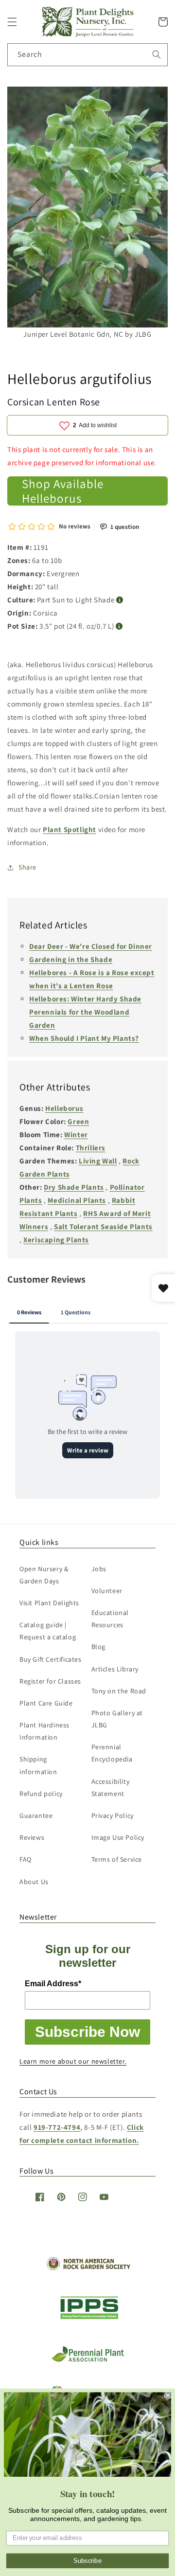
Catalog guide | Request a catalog (48, 1631)
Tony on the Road (119, 1691)
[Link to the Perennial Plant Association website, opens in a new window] (87, 2360)
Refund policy (41, 1794)
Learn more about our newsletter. (73, 2061)
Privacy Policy (113, 1815)
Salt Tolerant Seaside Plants (103, 1226)
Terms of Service (117, 1859)
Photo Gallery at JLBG (117, 1719)
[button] (12, 22)
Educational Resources (110, 1619)
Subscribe (87, 2561)
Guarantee (36, 1815)
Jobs (99, 1569)
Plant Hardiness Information (44, 1731)
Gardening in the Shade (71, 959)
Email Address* (53, 1984)
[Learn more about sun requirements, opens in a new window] (120, 600)
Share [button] (27, 867)
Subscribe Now (87, 2032)
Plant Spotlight (70, 829)
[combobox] (87, 55)
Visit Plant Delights (49, 1603)
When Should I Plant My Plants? (84, 1038)
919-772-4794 (57, 2127)
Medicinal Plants (77, 1200)
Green (78, 1121)
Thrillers (91, 1148)
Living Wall (98, 1161)
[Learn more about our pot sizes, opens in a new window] (119, 626)
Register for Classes (50, 1681)
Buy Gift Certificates (51, 1659)
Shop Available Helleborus (63, 491)
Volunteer (107, 1591)
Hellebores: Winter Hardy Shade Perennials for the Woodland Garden (85, 1012)
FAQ (26, 1859)
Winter (76, 1134)
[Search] (157, 54)
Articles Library (115, 1669)
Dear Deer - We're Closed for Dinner (91, 946)
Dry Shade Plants (74, 1187)
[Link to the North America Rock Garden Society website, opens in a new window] (88, 2268)
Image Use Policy (118, 1837)
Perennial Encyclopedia (112, 1753)
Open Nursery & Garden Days (44, 1575)
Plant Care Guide (46, 1703)
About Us (34, 1882)
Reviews (32, 1837)
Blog (98, 1647)
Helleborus (64, 1108)
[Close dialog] (168, 2395)
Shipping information (38, 1765)
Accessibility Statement (111, 1787)
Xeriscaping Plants (56, 1240)
